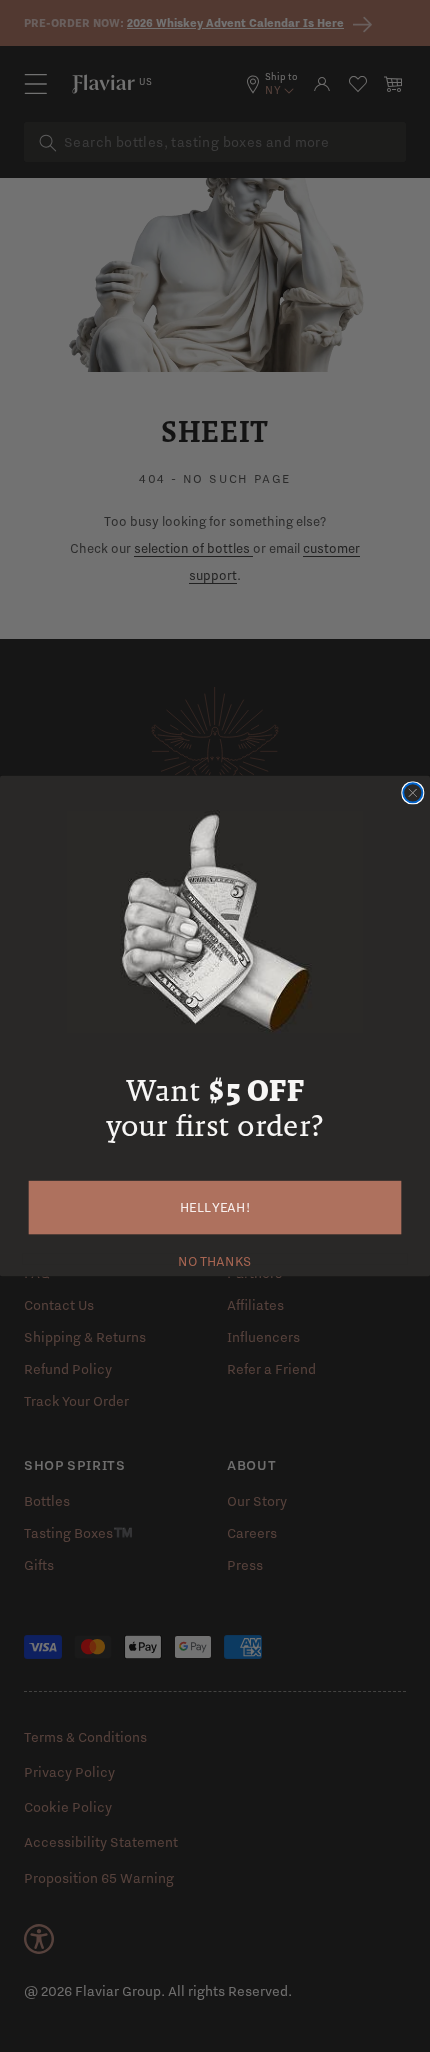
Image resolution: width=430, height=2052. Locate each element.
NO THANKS (215, 1258)
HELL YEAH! (215, 1207)
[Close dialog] (412, 792)
